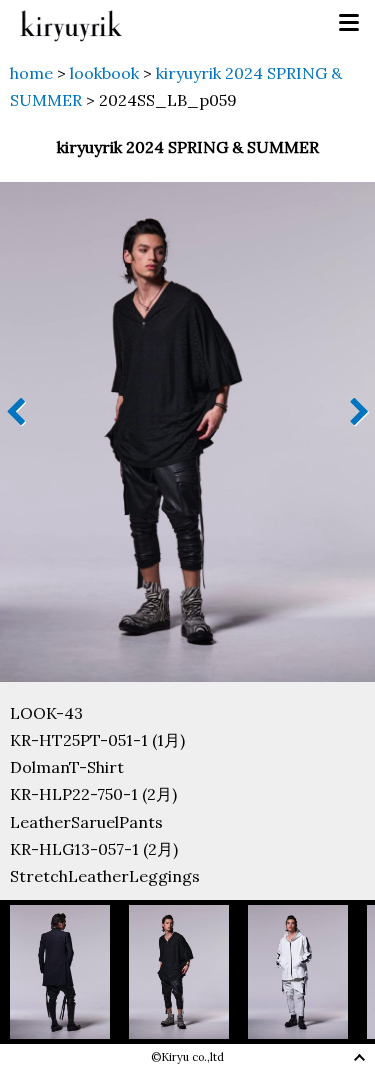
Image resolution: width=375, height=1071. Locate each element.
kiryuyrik (71, 23)
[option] (69, 971)
